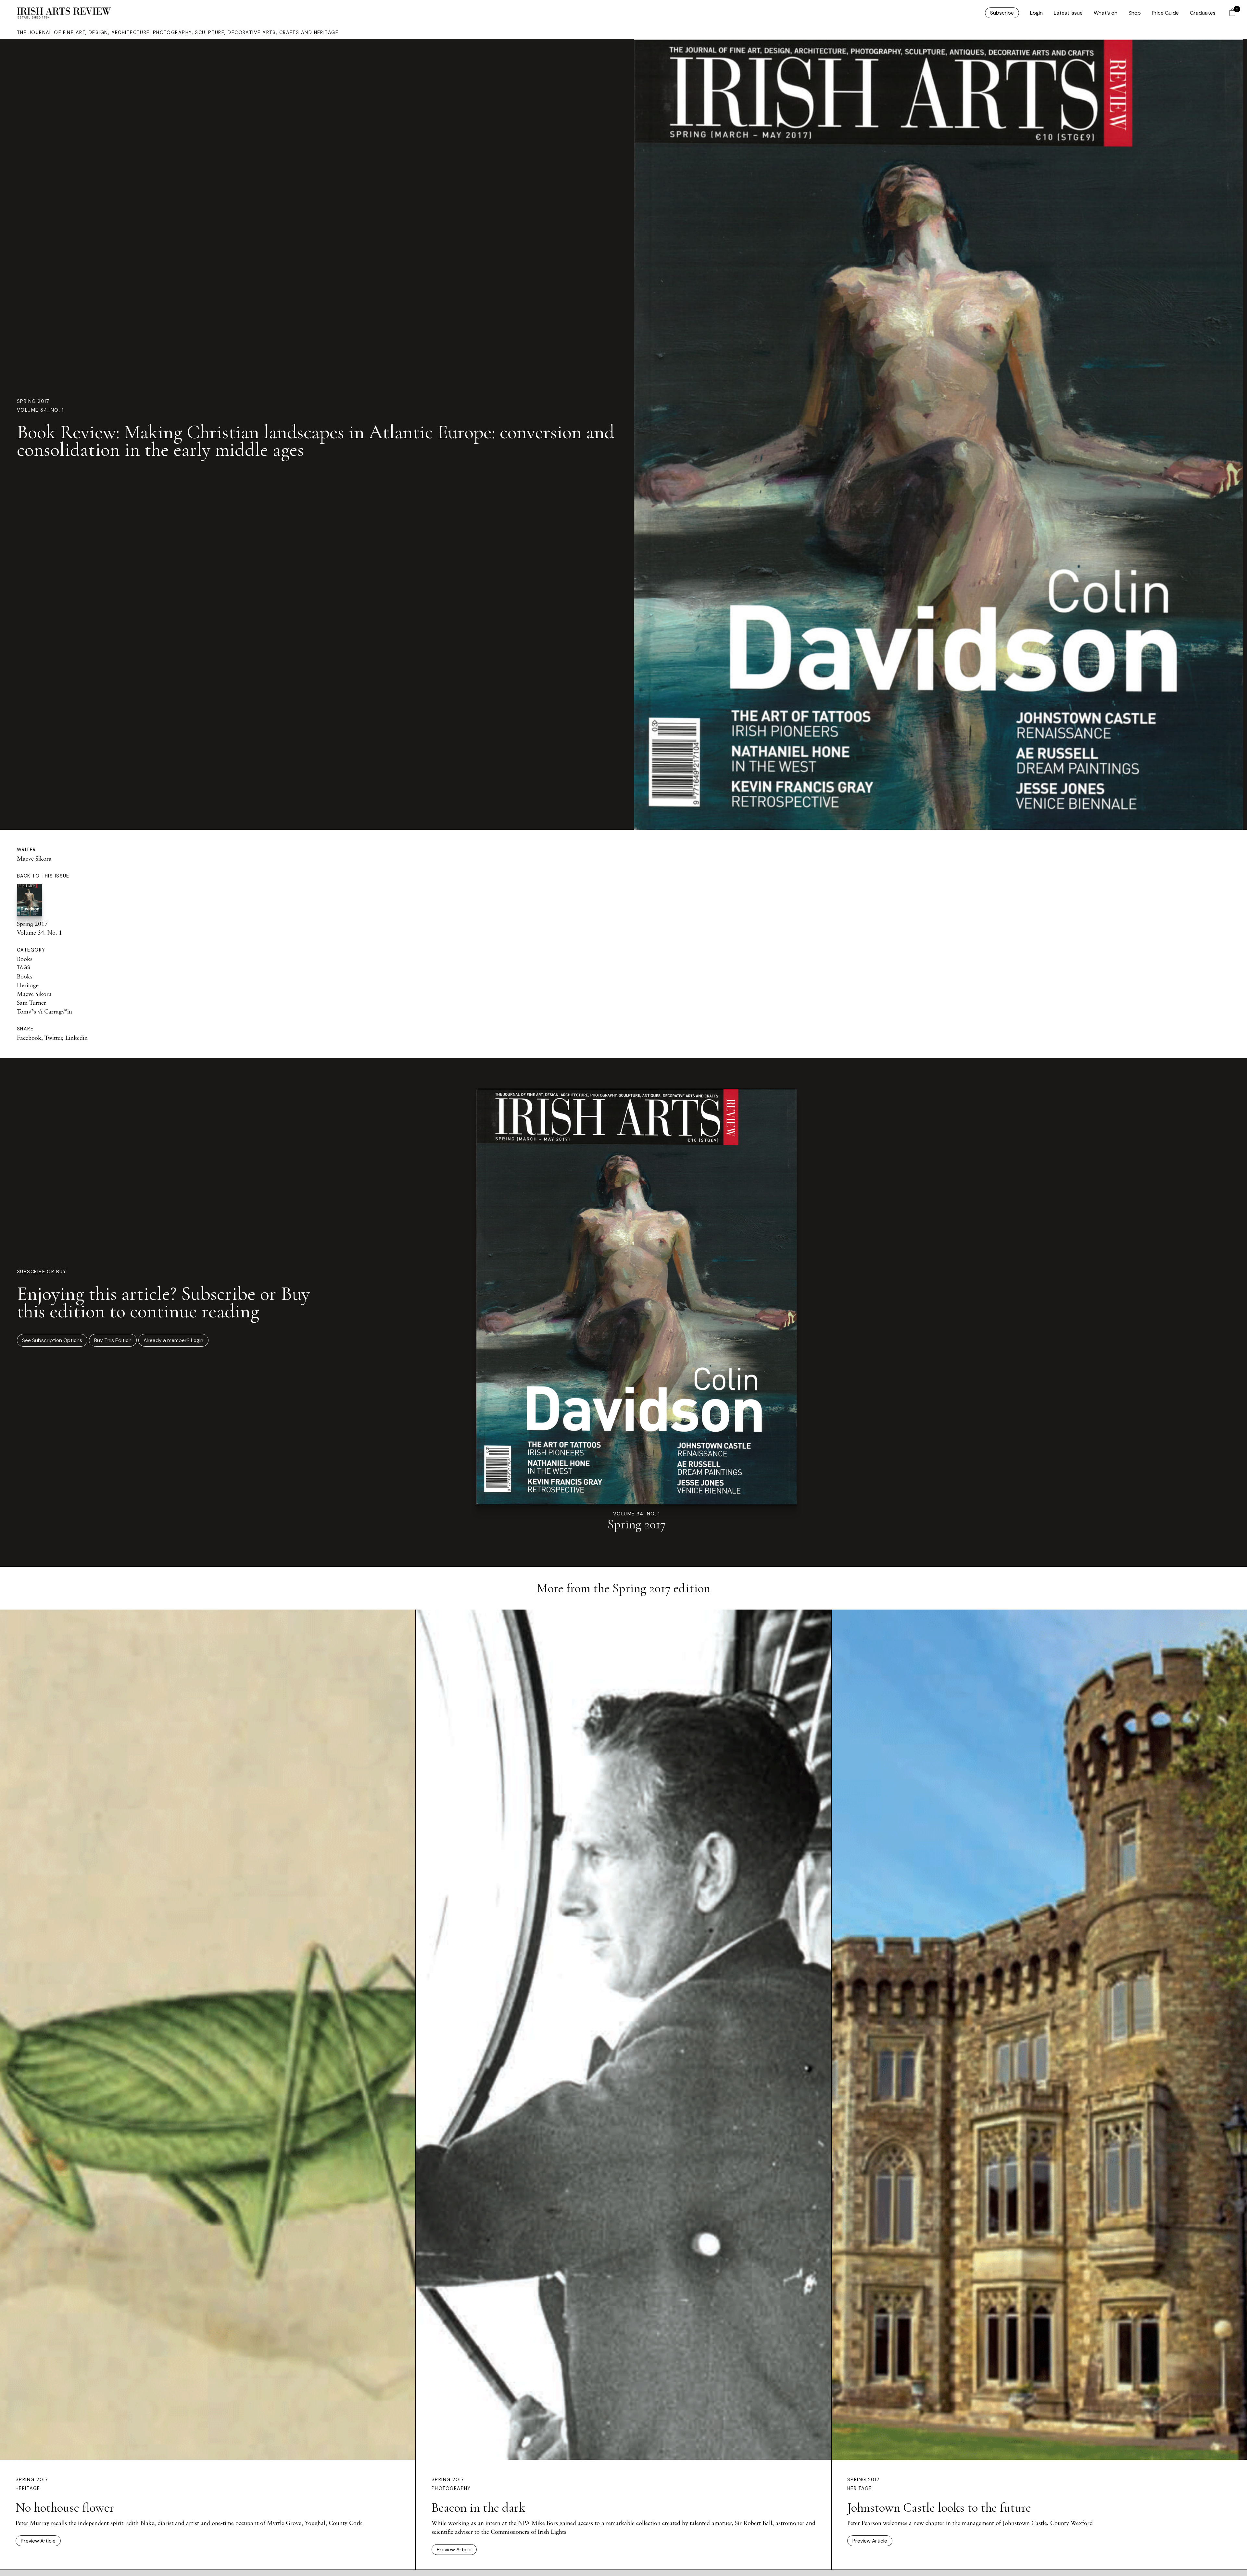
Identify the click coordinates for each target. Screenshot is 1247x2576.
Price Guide (1165, 13)
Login (1036, 13)
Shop (1135, 13)
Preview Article (38, 2541)
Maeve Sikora (34, 858)
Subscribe (1002, 13)
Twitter (53, 1038)
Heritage (28, 985)
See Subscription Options (52, 1340)
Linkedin (76, 1038)
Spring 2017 (33, 401)
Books (25, 959)
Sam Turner (31, 1002)
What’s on (1106, 13)
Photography (451, 2488)
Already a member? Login (173, 1340)
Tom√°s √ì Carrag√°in (44, 1011)
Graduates (1203, 13)
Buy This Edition (113, 1340)
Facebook (29, 1038)
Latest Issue (1068, 13)
